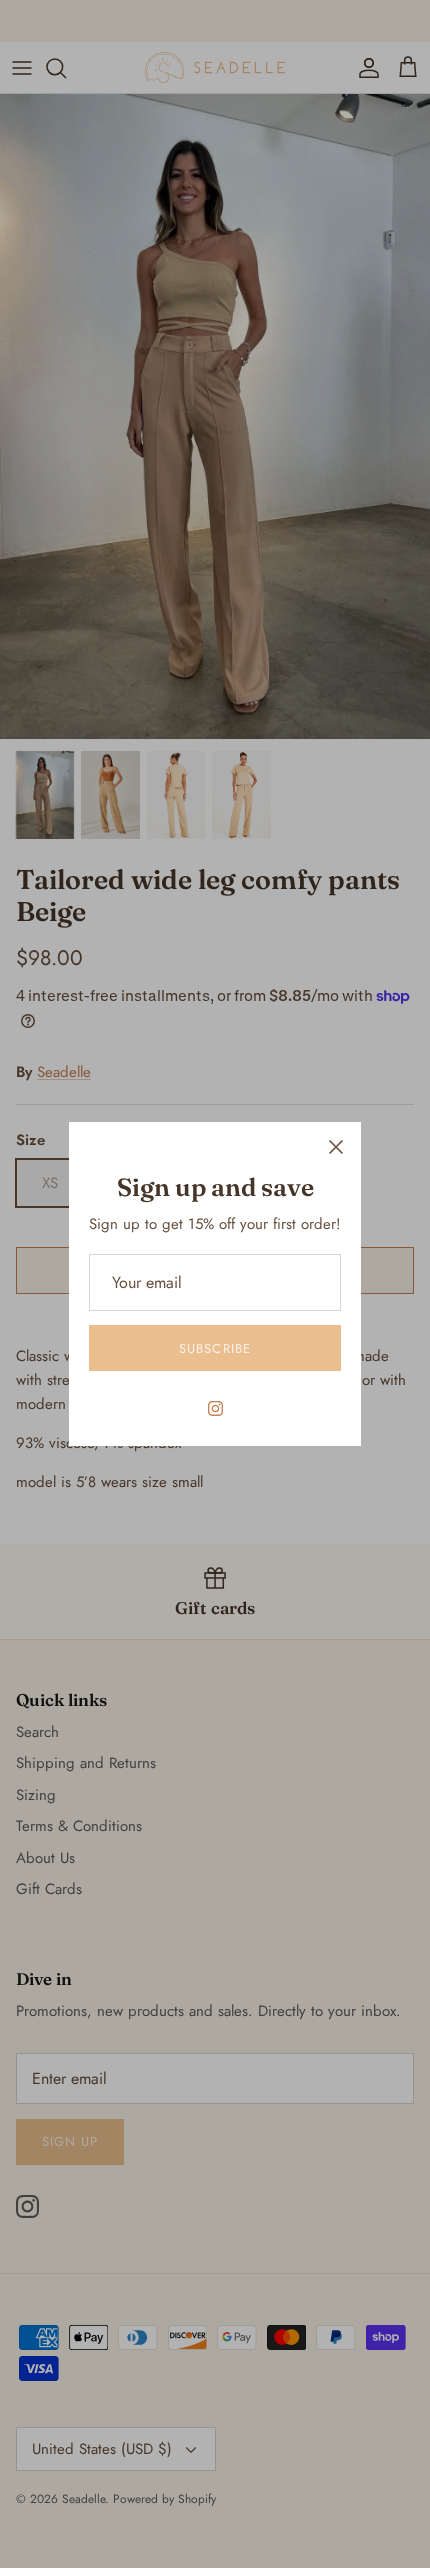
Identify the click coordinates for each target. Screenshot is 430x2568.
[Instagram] (215, 1408)
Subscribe (214, 1348)
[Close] (336, 1147)
